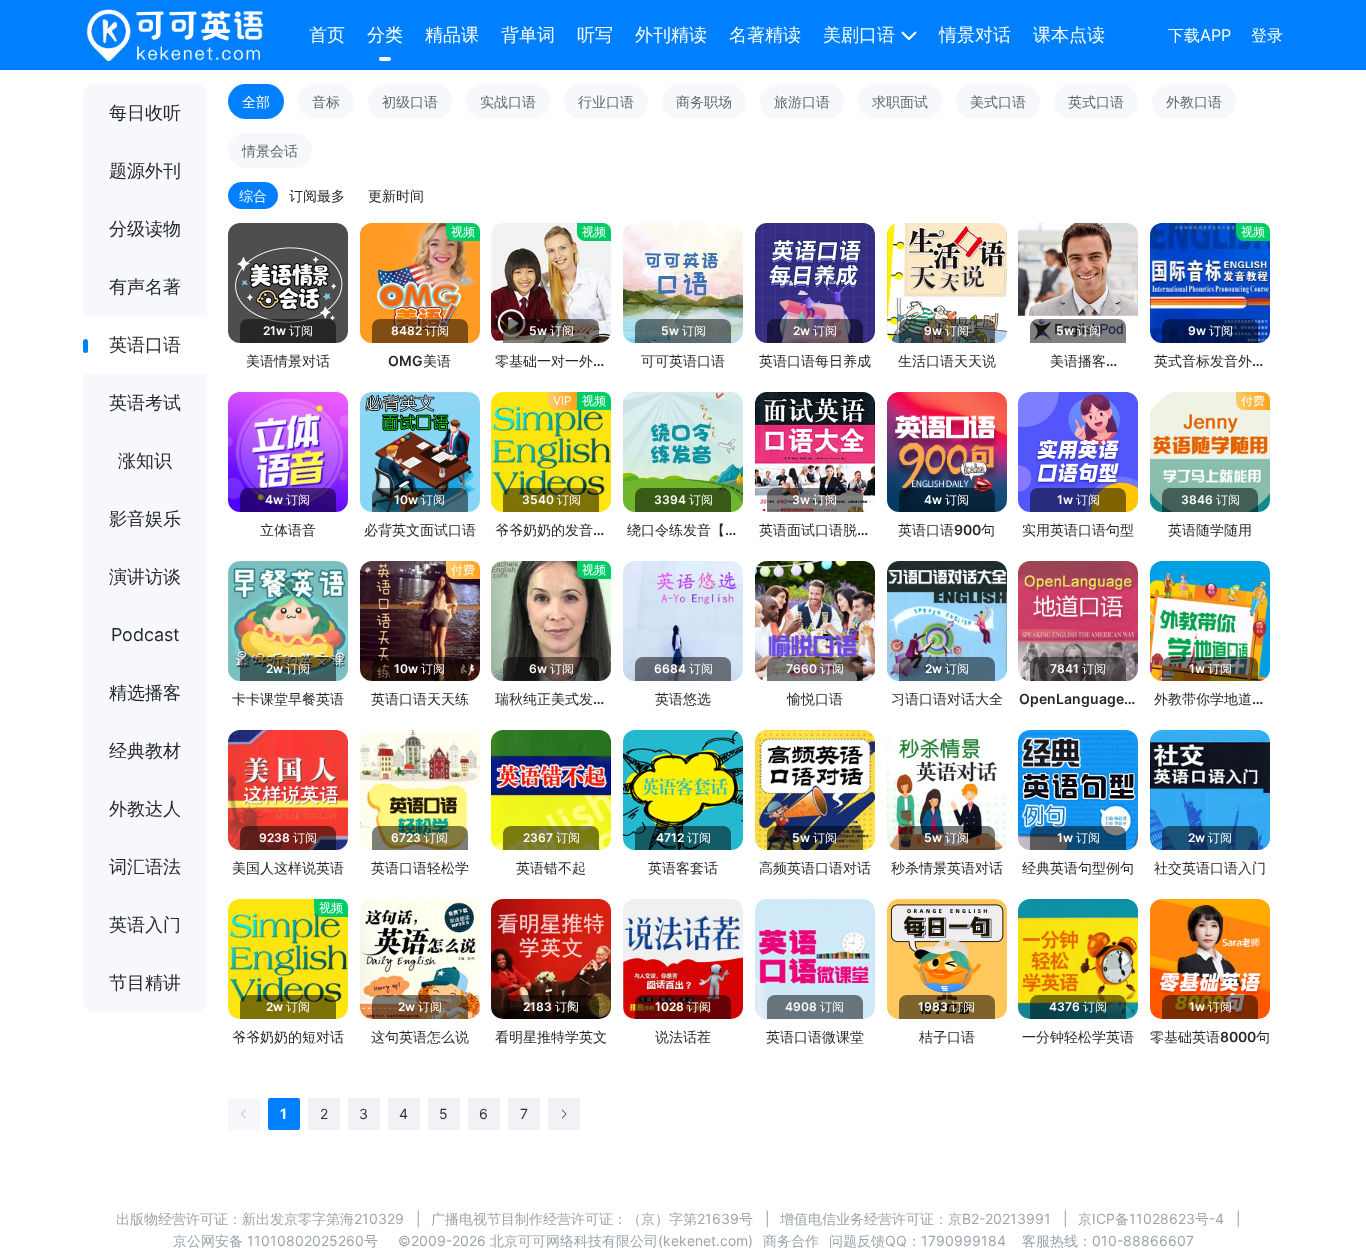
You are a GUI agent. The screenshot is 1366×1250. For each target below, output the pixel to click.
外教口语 (1194, 101)
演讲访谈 (145, 576)
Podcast (145, 634)
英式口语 (1096, 101)
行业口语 (606, 101)
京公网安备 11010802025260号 (275, 1240)
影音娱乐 (145, 518)
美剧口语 (859, 34)
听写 (595, 34)
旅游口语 (802, 101)
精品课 (452, 34)
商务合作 (791, 1240)
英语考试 (145, 402)
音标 (326, 101)
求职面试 (900, 101)
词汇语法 (145, 866)
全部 (256, 101)
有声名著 (145, 286)
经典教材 (145, 750)
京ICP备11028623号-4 (1151, 1218)
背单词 (528, 34)
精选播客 (145, 692)
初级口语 (410, 101)
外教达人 (145, 808)
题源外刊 (145, 170)
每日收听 (145, 112)
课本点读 (1069, 34)
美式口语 (998, 101)
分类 (385, 34)
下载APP (1199, 35)
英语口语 (145, 344)
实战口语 (508, 101)
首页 (327, 34)
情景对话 (975, 34)
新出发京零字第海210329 (323, 1218)
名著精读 (765, 34)
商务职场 (704, 101)
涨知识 (145, 460)
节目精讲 (145, 982)
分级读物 (145, 228)
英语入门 (145, 924)
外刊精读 (671, 34)
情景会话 (270, 150)
